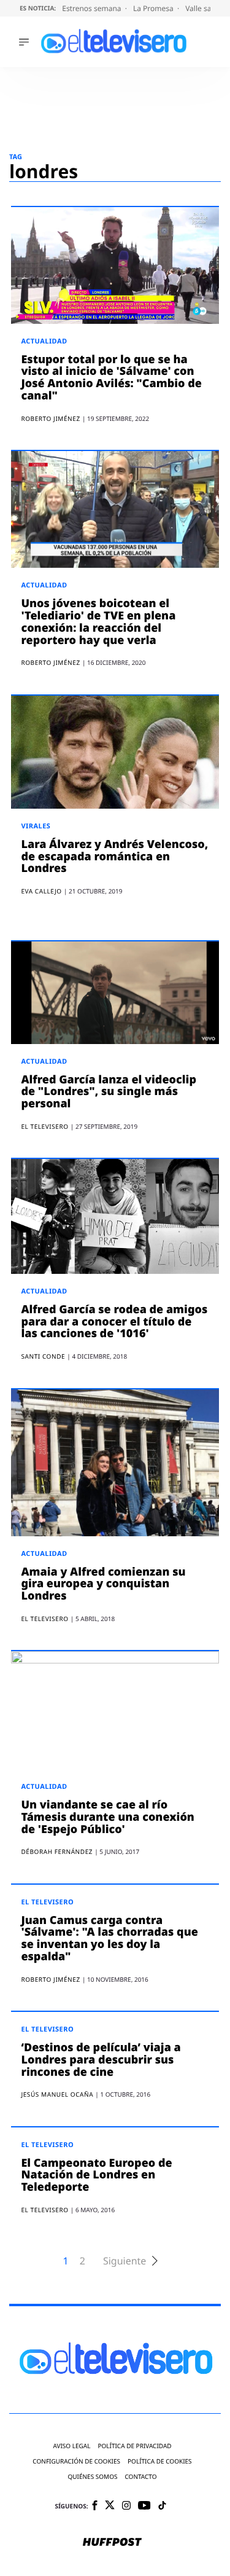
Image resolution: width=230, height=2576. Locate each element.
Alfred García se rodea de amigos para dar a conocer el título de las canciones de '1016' (114, 1322)
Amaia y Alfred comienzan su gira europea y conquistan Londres (103, 1584)
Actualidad (44, 341)
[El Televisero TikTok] (162, 2506)
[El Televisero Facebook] (95, 2506)
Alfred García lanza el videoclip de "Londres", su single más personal (109, 1092)
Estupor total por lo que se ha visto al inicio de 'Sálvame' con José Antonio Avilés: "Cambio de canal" (111, 378)
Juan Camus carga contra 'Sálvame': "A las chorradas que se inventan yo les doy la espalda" (109, 1938)
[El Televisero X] (110, 2506)
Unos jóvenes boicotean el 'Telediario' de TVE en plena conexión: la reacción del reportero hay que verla (98, 622)
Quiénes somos (92, 2477)
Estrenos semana (93, 8)
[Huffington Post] (112, 2543)
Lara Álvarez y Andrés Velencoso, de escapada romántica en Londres (114, 857)
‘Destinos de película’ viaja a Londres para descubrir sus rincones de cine (101, 2060)
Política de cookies (160, 2461)
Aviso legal (71, 2446)
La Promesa (154, 8)
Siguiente (125, 2261)
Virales (36, 826)
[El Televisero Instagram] (126, 2506)
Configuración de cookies (76, 2461)
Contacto (140, 2477)
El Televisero (47, 1902)
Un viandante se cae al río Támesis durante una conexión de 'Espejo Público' (107, 1817)
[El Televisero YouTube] (144, 2506)
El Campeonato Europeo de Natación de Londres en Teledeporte (96, 2175)
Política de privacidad (134, 2446)
